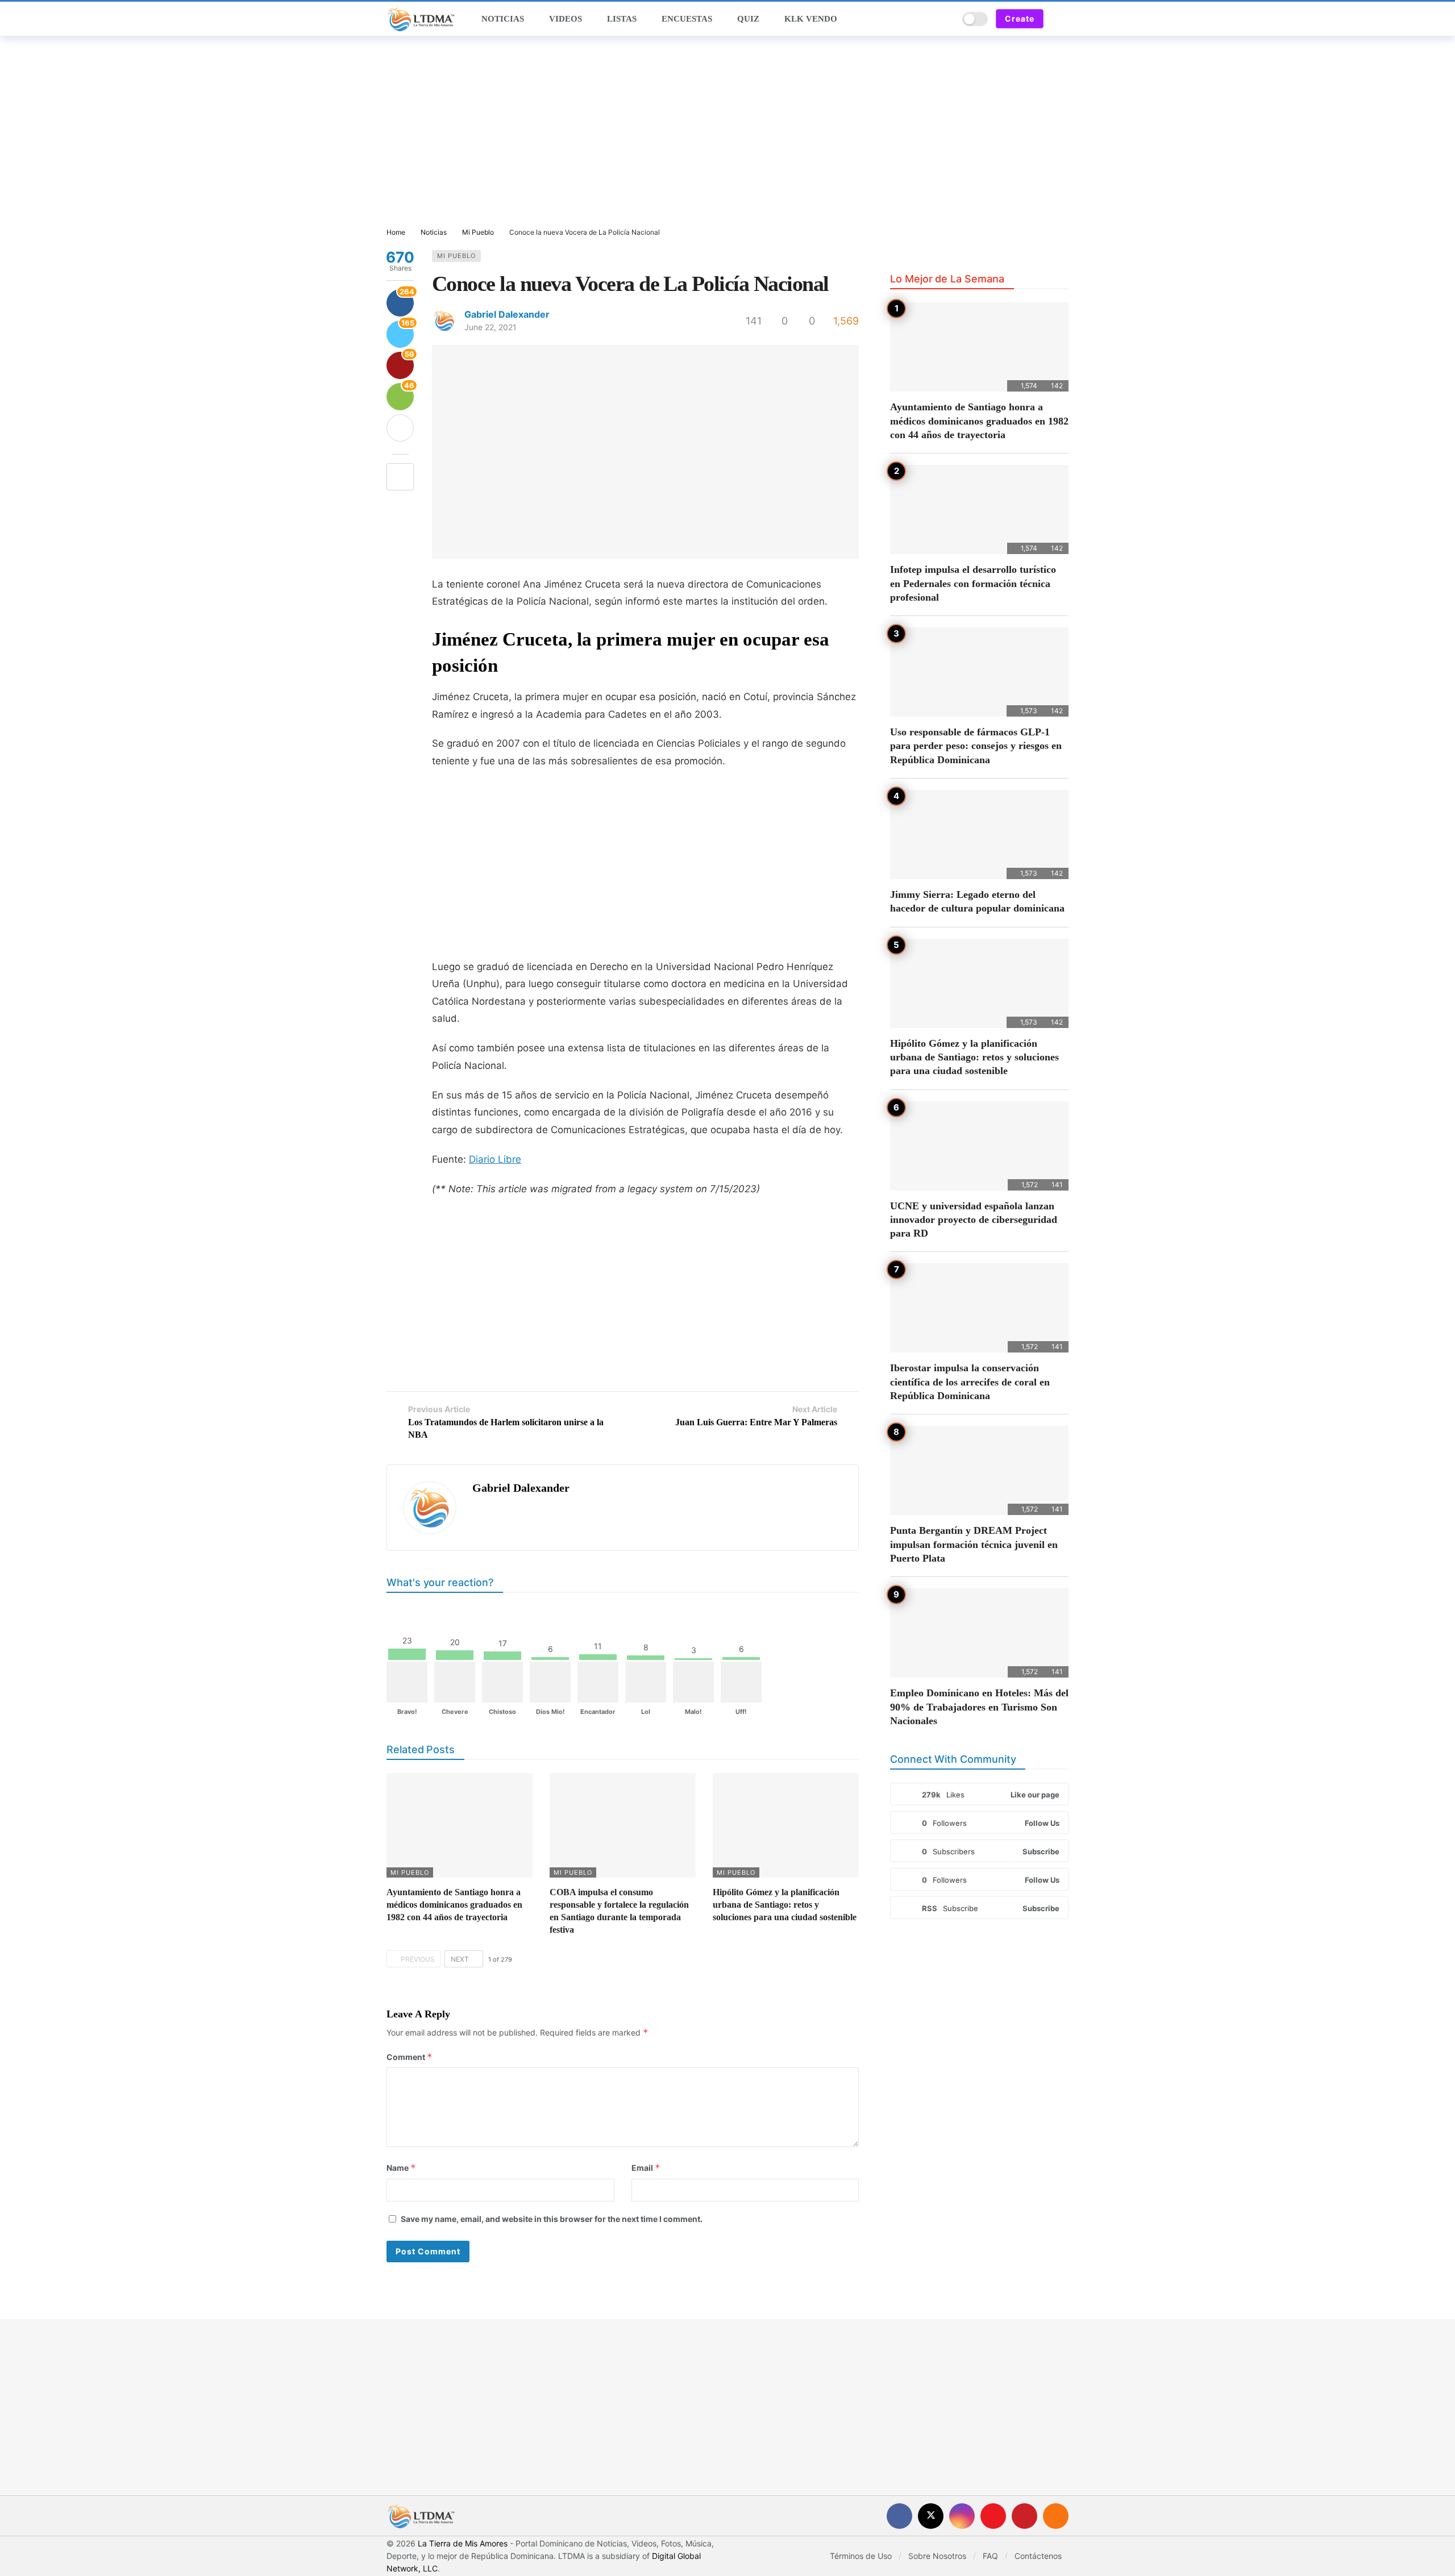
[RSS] (1056, 2516)
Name (401, 2168)
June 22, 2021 (490, 327)
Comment (410, 2057)
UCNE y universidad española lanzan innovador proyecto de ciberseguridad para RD (974, 1220)
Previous (418, 1959)
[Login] (1060, 19)
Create (1020, 18)
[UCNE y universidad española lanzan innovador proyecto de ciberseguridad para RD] (979, 1146)
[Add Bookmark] (400, 477)
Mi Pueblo (456, 256)
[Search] (946, 19)
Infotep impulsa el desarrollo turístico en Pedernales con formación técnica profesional (973, 583)
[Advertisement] (727, 132)
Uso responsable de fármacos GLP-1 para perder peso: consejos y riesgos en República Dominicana (976, 746)
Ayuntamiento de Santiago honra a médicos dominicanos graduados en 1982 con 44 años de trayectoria (454, 1905)
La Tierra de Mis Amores (463, 2543)
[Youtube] (993, 2516)
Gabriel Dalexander (507, 314)
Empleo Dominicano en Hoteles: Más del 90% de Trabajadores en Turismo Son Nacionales (979, 1707)
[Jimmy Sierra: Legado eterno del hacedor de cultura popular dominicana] (979, 835)
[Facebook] (899, 2516)
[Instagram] (962, 2516)
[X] (931, 2516)
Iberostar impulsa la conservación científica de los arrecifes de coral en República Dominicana (970, 1382)
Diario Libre (495, 1159)
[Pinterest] (1024, 2516)
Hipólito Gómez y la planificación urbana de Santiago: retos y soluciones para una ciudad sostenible (785, 1905)
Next (460, 1959)
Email (646, 2168)
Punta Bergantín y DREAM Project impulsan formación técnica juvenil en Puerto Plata (974, 1544)
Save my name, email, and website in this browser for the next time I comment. (552, 2219)
